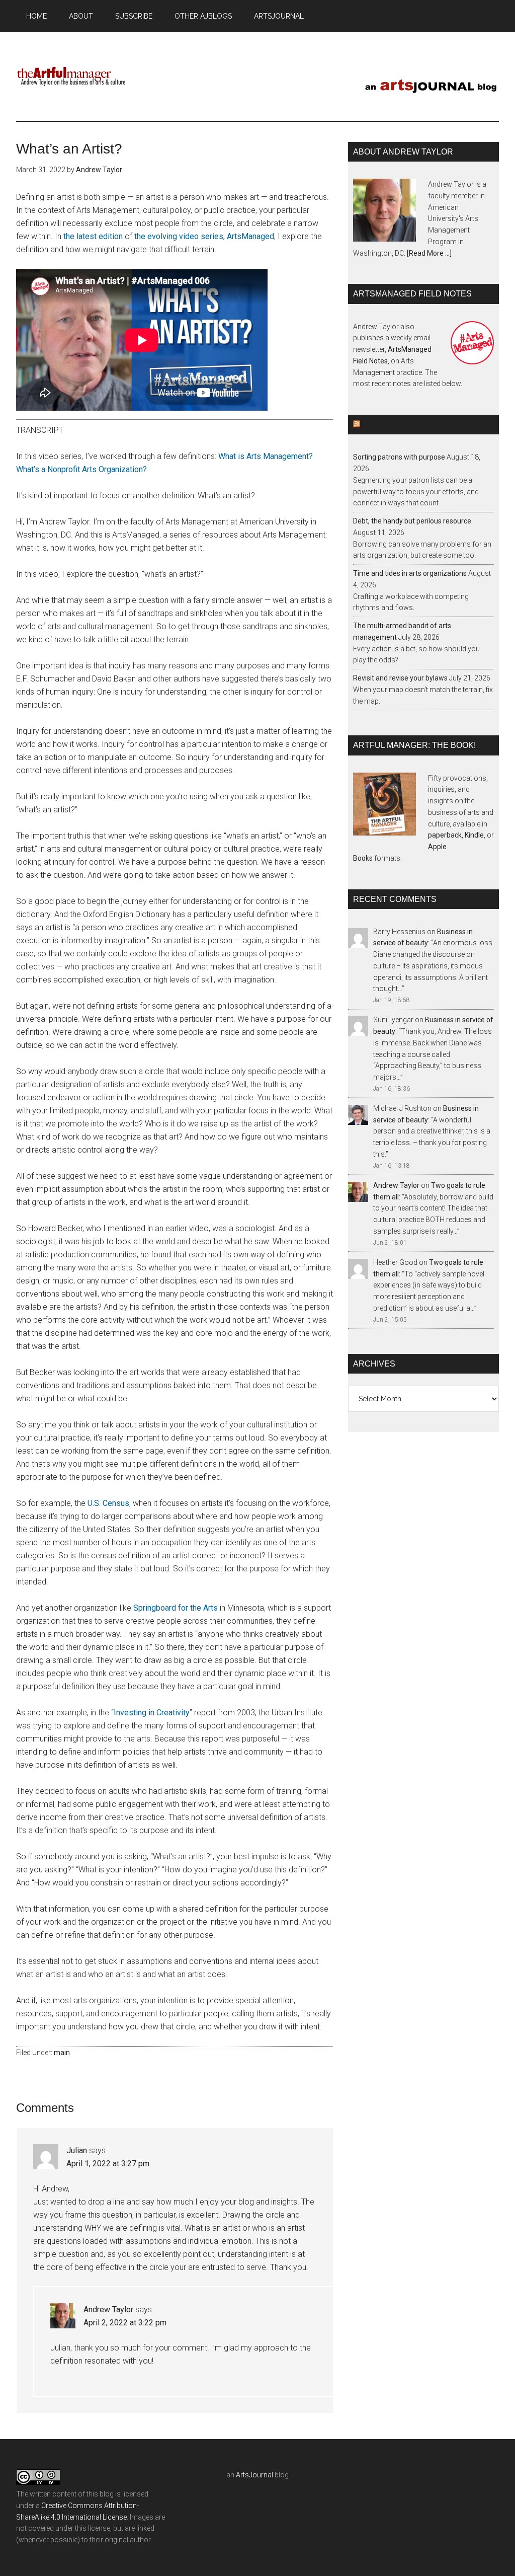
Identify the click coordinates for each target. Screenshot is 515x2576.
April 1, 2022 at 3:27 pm (108, 2164)
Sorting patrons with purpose (399, 457)
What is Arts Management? (266, 456)
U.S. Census (108, 1503)
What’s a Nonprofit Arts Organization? (81, 469)
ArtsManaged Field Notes (422, 425)
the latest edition (93, 236)
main (62, 2053)
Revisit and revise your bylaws (400, 678)
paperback (445, 835)
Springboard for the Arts (176, 1608)
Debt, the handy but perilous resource (412, 521)
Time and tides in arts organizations (410, 573)
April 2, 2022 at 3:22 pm (125, 2323)
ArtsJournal (254, 2475)
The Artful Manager (71, 75)
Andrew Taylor (108, 2309)
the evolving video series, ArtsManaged (204, 236)
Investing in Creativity (152, 1713)
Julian (77, 2150)
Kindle (474, 835)
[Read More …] (429, 253)
